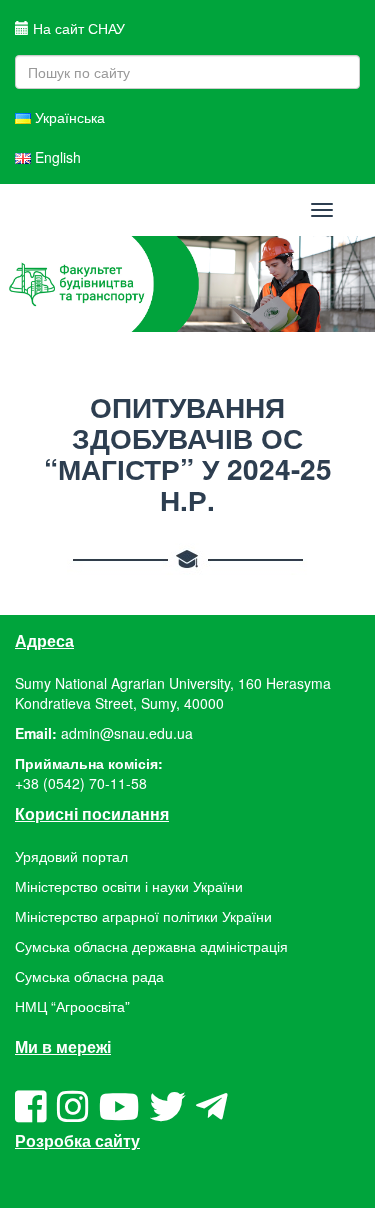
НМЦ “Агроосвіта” (72, 1006)
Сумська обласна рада (89, 976)
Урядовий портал (71, 856)
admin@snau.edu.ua (127, 733)
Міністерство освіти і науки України (129, 886)
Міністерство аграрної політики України (143, 916)
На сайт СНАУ (77, 28)
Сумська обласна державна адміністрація (151, 946)
